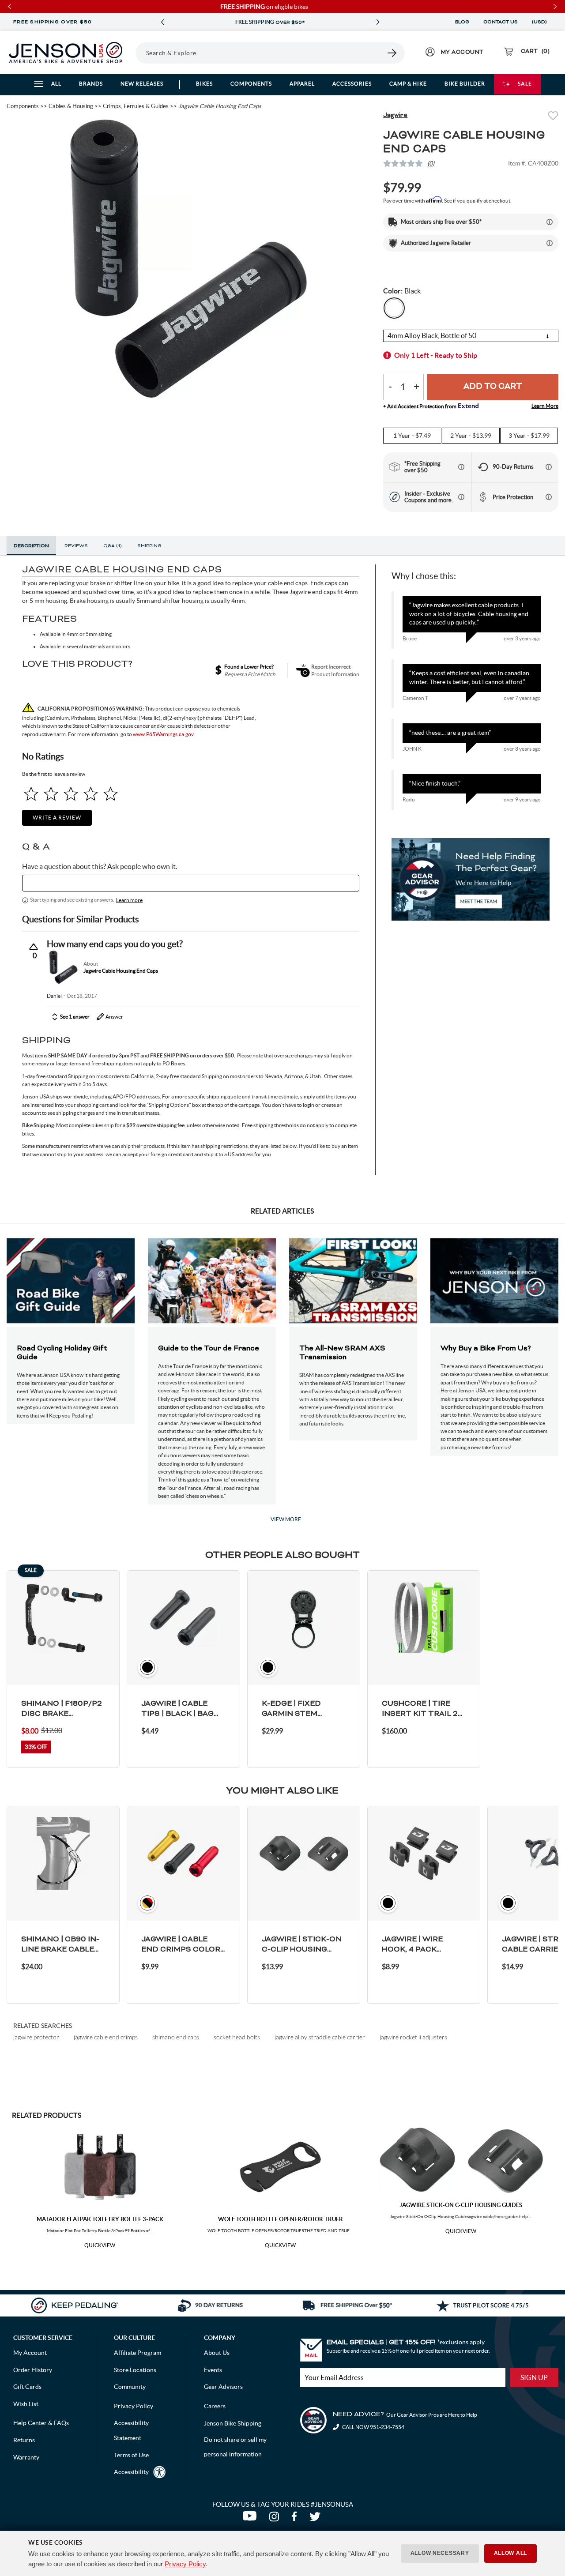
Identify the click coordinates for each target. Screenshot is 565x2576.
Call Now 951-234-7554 (373, 2427)
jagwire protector (36, 2037)
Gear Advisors (223, 2387)
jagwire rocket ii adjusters (413, 2037)
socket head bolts (237, 2037)
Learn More (545, 406)
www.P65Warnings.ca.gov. (164, 734)
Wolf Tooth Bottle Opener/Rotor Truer (281, 2219)
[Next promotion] (378, 22)
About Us (217, 2353)
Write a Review (57, 818)
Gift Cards (27, 2387)
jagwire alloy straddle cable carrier (320, 2037)
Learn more (129, 900)
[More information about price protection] (549, 497)
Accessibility (131, 2472)
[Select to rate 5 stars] (111, 794)
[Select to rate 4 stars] (91, 794)
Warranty (26, 2457)
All (56, 84)
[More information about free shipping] (461, 467)
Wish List (26, 2404)
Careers (215, 2406)
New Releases (142, 84)
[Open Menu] (132, 53)
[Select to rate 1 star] (31, 794)
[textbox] (191, 883)
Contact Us (501, 22)
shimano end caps (176, 2037)
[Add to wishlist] (553, 117)
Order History (33, 2370)
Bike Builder (465, 84)
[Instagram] (276, 2519)
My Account (30, 2353)
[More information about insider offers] (461, 497)
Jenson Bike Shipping (233, 2423)
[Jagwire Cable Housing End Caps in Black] (188, 259)
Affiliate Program (137, 2353)
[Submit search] (392, 53)
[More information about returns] (549, 467)
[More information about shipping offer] (550, 222)
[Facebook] (296, 2519)
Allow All (510, 2553)
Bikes (204, 84)
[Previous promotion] (162, 22)
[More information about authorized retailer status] (550, 243)
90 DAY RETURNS (270, 23)
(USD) (541, 22)
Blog (462, 22)
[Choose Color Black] (394, 308)
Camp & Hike (408, 84)
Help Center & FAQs (41, 2423)
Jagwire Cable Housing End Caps (121, 971)
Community (130, 2387)
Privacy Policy (185, 2564)
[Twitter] (316, 2519)
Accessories (352, 84)
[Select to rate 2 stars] (51, 794)
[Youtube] (251, 2519)
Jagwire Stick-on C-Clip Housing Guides (461, 2205)
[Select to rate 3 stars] (71, 794)
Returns (24, 2440)
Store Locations (135, 2370)
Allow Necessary (440, 2553)
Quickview (100, 2245)
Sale (525, 84)
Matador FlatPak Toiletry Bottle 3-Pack (100, 2219)
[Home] (66, 53)
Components (251, 84)
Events (213, 2370)
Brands (91, 84)
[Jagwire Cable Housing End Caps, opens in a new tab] (63, 967)
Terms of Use (131, 2455)
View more (286, 1519)
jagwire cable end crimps (106, 2037)
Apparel (302, 84)
